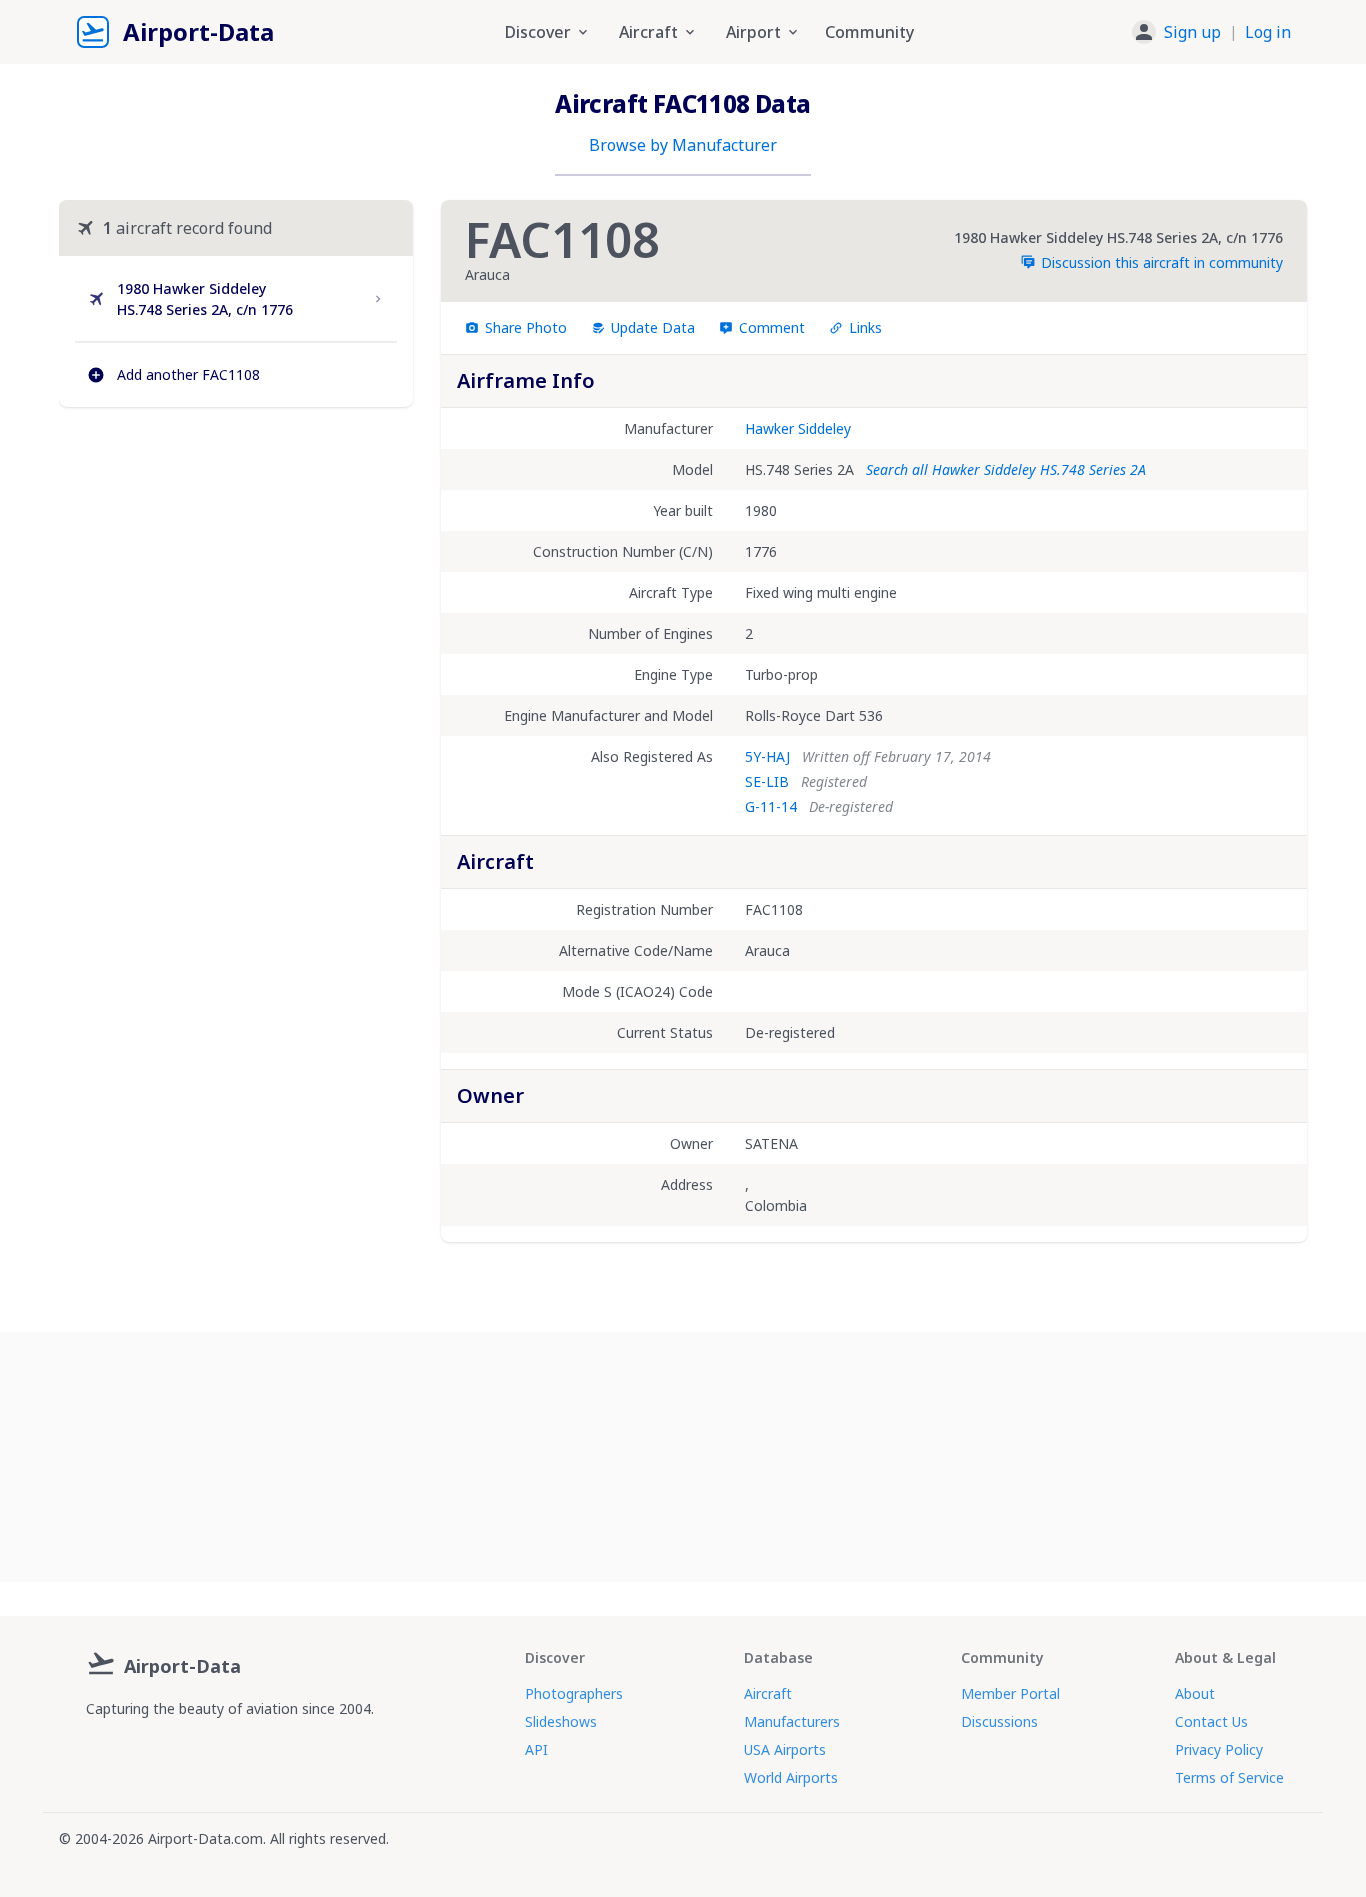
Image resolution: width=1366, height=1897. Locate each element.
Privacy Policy (1219, 1749)
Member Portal (1010, 1693)
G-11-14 (771, 806)
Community (869, 32)
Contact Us (1211, 1721)
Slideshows (561, 1721)
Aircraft (768, 1693)
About (1195, 1693)
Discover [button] (538, 32)
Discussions (999, 1721)
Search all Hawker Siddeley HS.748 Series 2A (1006, 469)
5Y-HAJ (767, 756)
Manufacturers (792, 1721)
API (536, 1749)
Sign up (1192, 32)
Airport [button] (753, 32)
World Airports (791, 1777)
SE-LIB (767, 781)
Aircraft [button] (648, 32)
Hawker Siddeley (798, 428)
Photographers (574, 1693)
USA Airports (785, 1749)
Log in (1268, 32)
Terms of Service (1229, 1777)
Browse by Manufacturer (683, 145)
